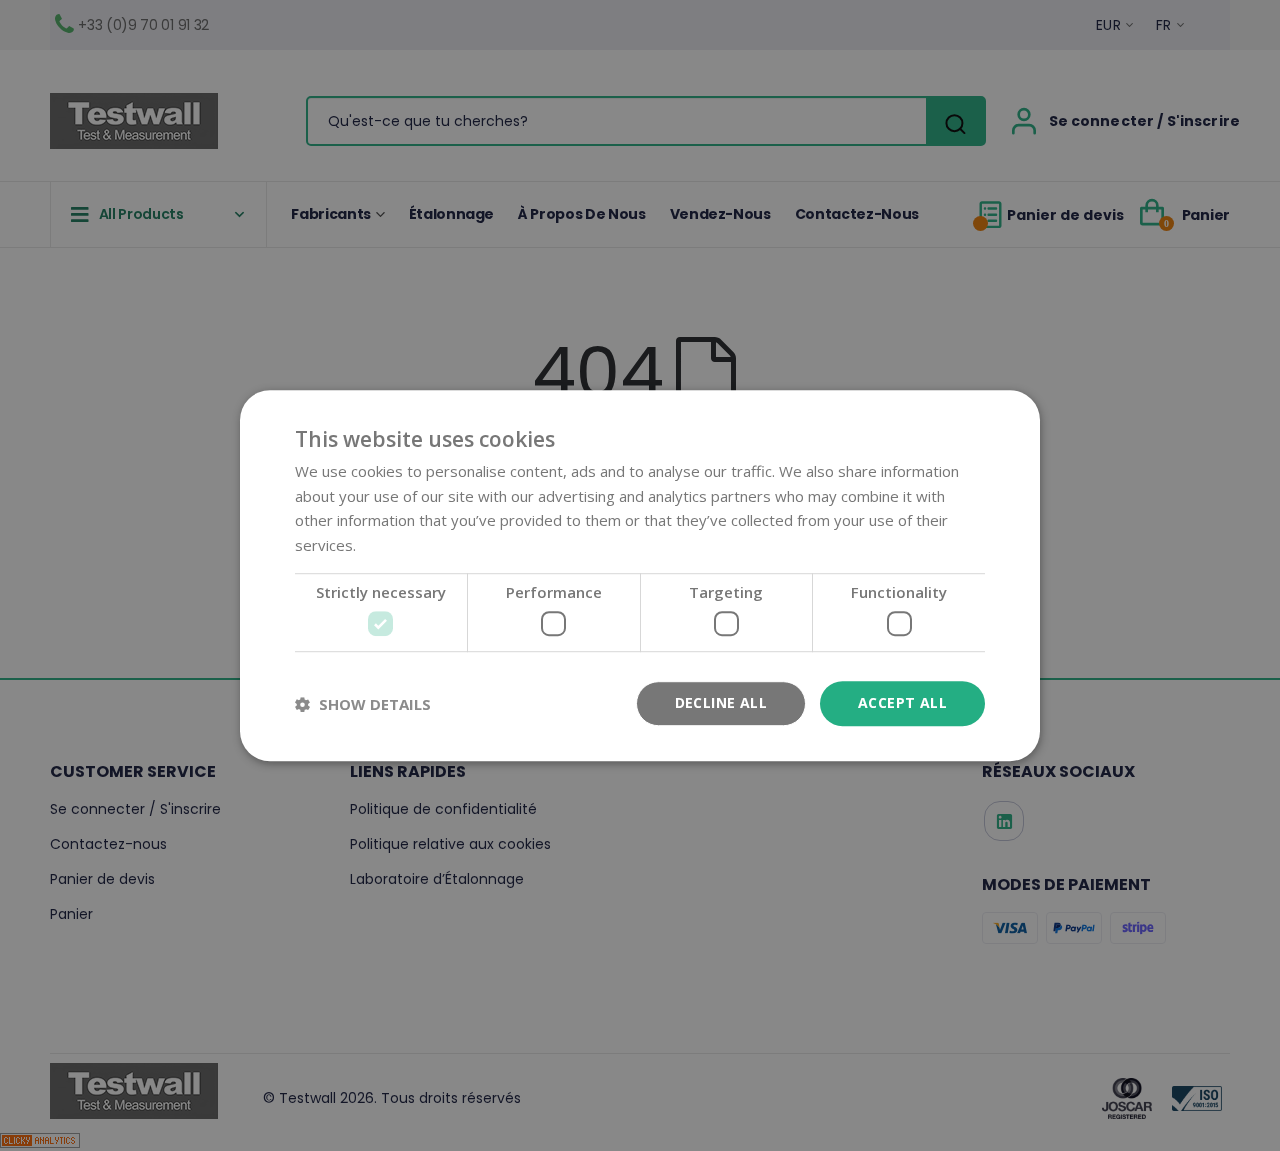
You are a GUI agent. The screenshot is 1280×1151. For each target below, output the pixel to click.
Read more (398, 545)
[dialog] (640, 575)
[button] (363, 704)
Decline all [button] (721, 703)
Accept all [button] (902, 703)
